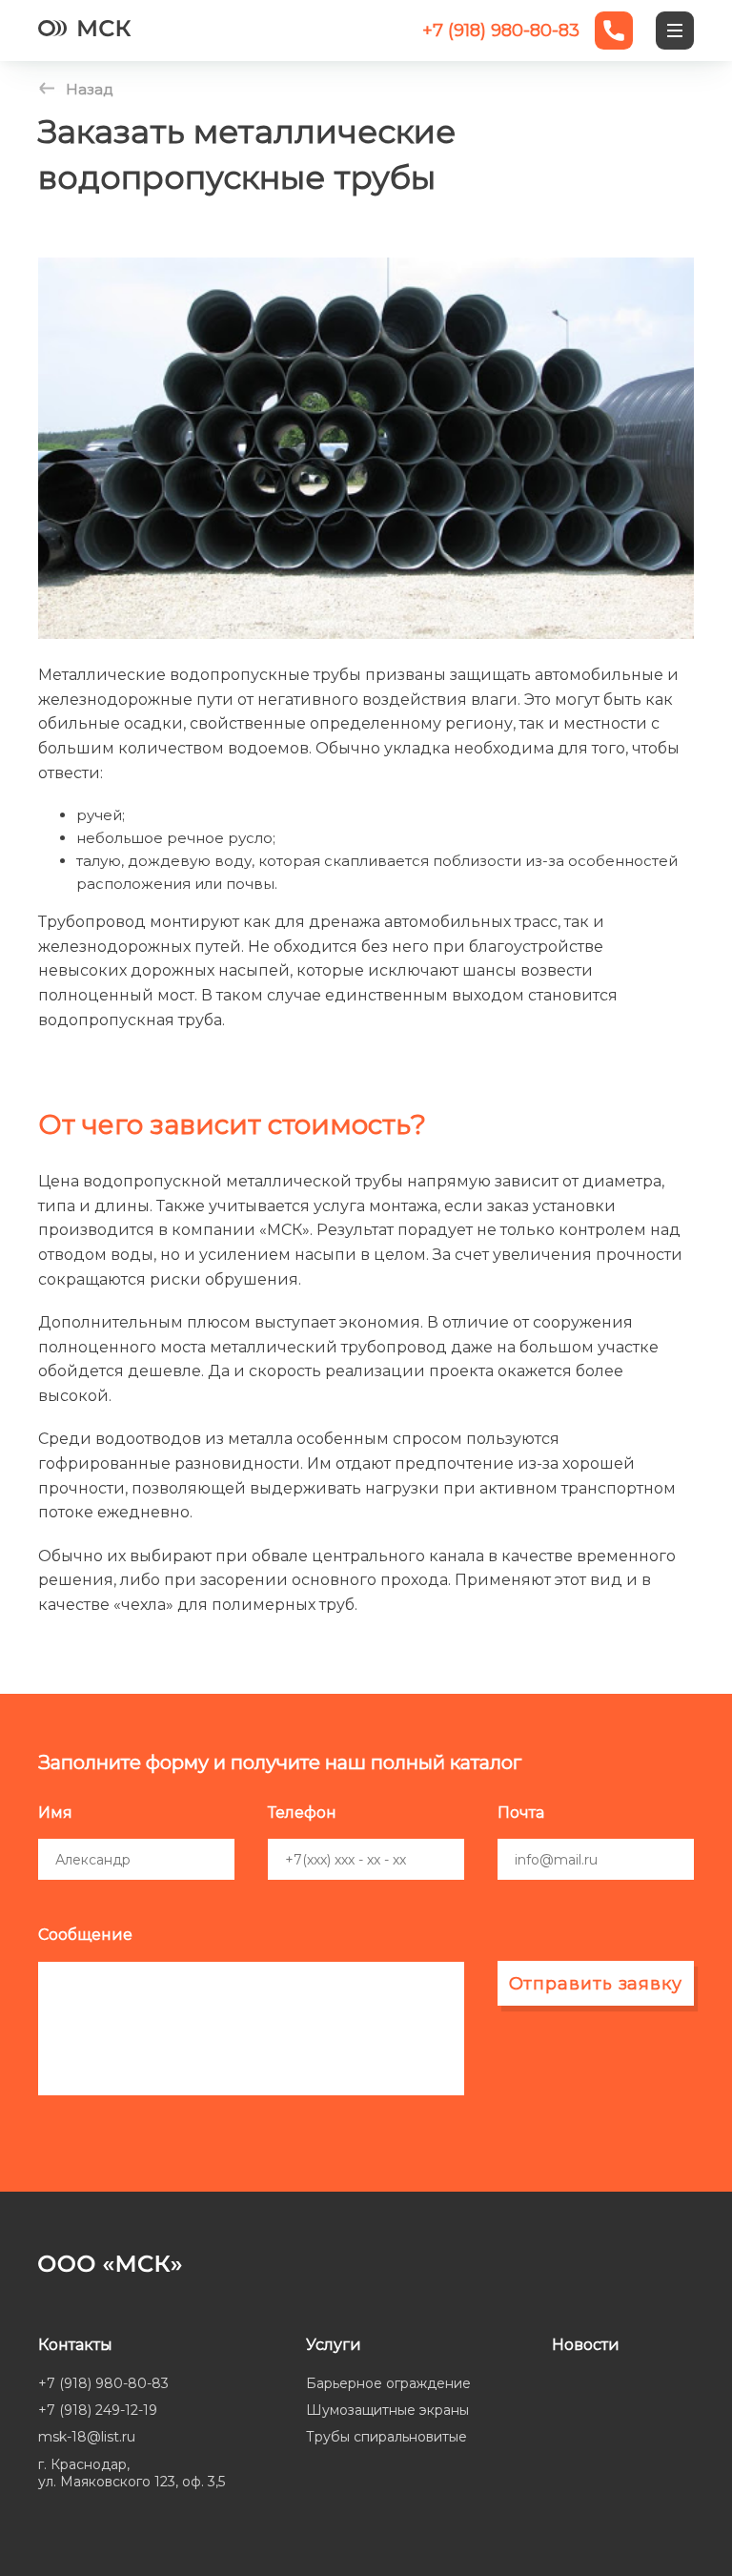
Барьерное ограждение (388, 2383)
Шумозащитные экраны (387, 2410)
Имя (55, 1813)
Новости (586, 2345)
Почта (521, 1813)
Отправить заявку (596, 1984)
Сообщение (85, 1935)
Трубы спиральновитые (386, 2437)
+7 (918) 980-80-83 (103, 2383)
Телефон (302, 1813)
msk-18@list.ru (87, 2437)
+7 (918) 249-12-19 (98, 2410)
